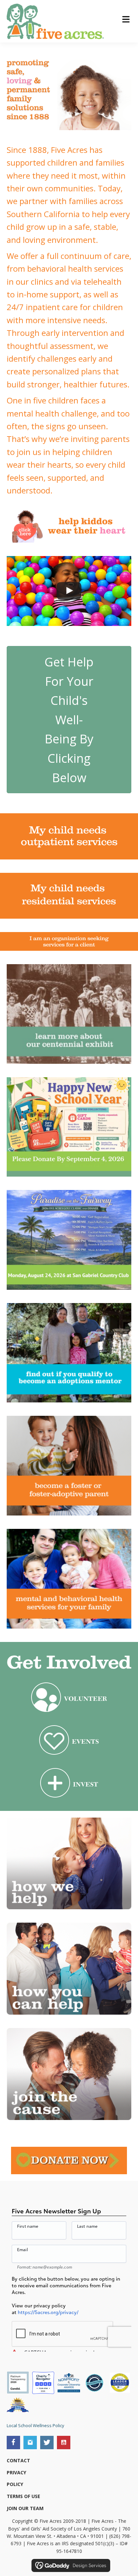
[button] (13, 2443)
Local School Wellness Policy (36, 2425)
